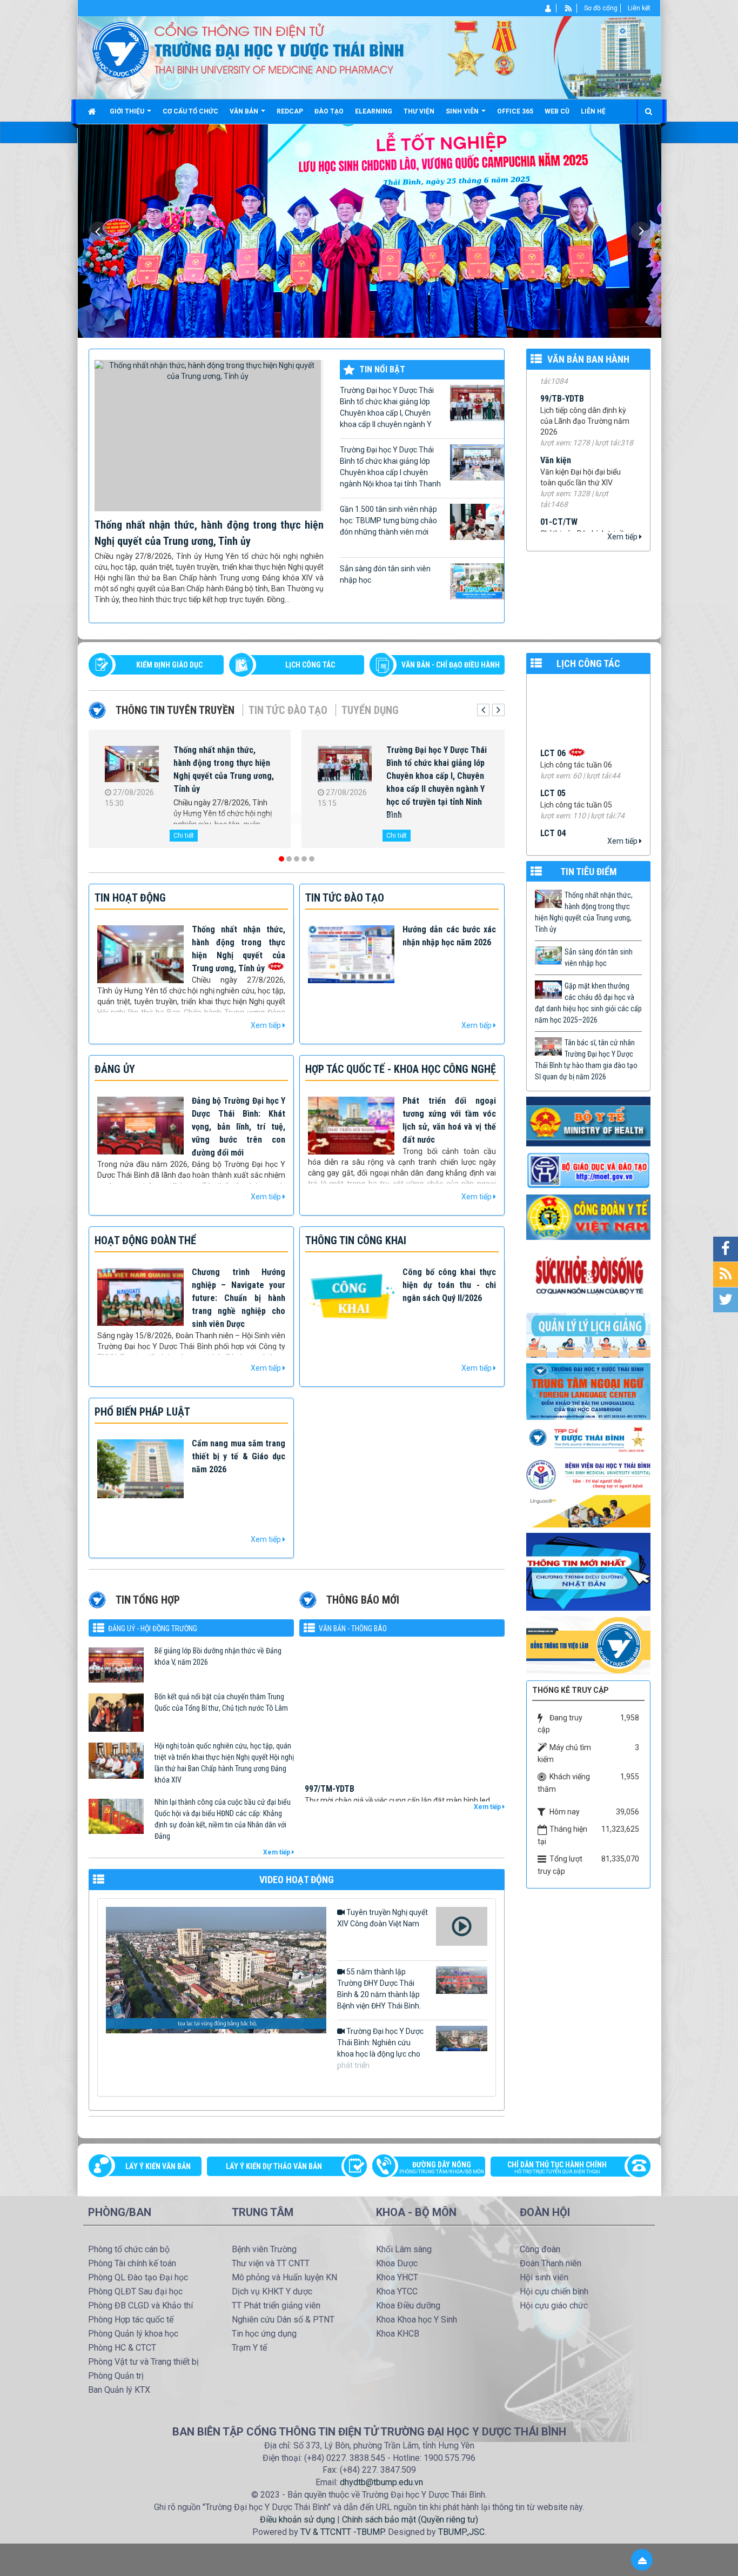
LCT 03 (553, 771)
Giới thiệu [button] (128, 111)
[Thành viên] (549, 8)
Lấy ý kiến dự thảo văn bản (274, 2166)
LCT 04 (553, 731)
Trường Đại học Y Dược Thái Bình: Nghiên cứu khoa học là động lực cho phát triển (380, 2048)
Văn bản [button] (245, 111)
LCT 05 (553, 691)
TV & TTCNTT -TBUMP (342, 2532)
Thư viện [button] (419, 111)
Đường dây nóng (442, 2167)
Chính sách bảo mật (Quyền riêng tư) (410, 2520)
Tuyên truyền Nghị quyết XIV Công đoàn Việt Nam (383, 1918)
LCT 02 (553, 811)
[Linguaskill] (588, 1511)
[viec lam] (588, 1645)
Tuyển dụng (370, 710)
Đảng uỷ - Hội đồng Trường (153, 1629)
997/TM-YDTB (330, 1687)
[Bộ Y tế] (588, 1121)
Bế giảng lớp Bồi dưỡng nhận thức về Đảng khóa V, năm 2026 (218, 1656)
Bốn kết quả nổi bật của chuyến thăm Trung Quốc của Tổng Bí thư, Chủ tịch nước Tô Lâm (221, 1702)
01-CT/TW (559, 458)
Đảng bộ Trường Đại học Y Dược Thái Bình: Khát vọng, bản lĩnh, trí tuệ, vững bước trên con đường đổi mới (239, 1127)
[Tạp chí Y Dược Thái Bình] (588, 1439)
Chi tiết (184, 836)
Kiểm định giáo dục (169, 665)
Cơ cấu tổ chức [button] (190, 111)
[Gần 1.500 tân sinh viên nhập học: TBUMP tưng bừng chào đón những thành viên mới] (345, 766)
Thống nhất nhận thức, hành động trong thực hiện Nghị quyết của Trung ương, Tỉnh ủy (584, 912)
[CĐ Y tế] (588, 1217)
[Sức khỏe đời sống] (588, 1276)
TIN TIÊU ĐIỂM (589, 872)
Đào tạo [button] (329, 111)
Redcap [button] (290, 111)
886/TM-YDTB (330, 1741)
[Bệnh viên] (588, 1474)
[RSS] (569, 8)
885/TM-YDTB (330, 1795)
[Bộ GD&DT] (588, 1170)
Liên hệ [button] (593, 111)
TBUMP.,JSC (461, 2532)
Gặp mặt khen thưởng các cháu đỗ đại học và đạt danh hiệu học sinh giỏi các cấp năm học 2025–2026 (588, 1003)
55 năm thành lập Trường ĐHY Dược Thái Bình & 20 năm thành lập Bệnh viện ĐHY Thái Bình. (379, 1989)
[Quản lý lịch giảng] (588, 1334)
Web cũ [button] (557, 111)
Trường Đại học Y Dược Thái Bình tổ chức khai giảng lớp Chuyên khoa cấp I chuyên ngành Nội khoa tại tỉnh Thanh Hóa (390, 468)
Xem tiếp (623, 537)
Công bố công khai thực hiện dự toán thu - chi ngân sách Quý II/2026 (449, 1285)
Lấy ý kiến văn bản (158, 2166)
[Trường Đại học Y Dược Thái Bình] (121, 49)
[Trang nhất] (93, 111)
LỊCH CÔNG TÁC (310, 665)
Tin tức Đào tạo (288, 710)
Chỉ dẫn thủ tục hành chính (557, 2167)
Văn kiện (556, 396)
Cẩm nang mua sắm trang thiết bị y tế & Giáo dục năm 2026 (239, 1456)
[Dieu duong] (588, 1571)
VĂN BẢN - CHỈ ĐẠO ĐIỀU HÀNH (451, 665)
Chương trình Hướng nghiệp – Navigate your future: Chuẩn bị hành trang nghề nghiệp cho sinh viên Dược (239, 1298)
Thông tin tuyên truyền (175, 710)
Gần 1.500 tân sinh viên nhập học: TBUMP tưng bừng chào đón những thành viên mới (388, 520)
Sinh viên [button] (463, 111)
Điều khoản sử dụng (297, 2520)
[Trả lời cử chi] (588, 1391)
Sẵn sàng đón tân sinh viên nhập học (385, 574)
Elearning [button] (374, 111)
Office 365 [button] (515, 111)
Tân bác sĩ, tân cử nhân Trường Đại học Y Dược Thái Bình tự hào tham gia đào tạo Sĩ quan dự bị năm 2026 (586, 1060)
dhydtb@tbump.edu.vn (381, 2482)
